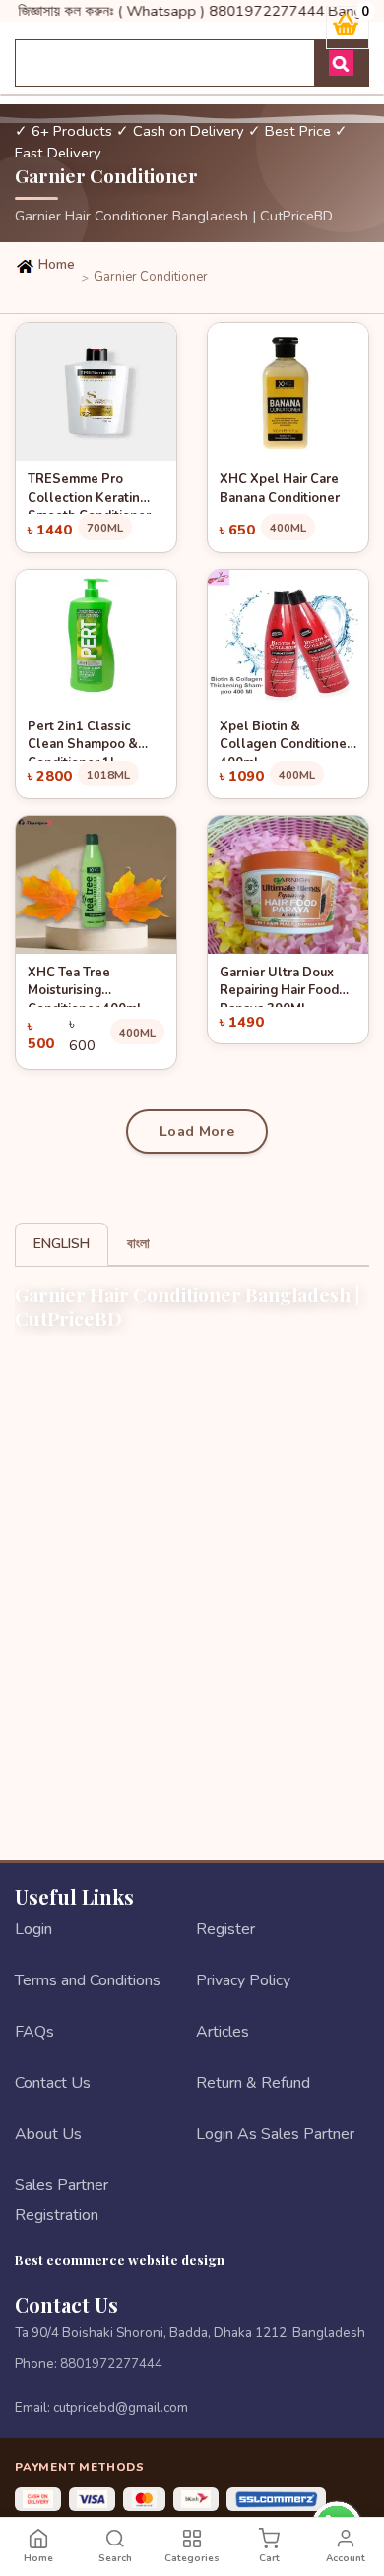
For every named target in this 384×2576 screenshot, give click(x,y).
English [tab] (62, 1244)
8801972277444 (111, 2364)
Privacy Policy (243, 1980)
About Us (48, 2134)
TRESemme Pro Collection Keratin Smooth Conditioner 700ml (89, 492)
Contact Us (53, 2083)
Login (33, 1929)
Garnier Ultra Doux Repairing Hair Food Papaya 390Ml (279, 985)
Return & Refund (253, 2083)
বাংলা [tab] (138, 1244)
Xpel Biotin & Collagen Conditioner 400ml (286, 739)
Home (55, 265)
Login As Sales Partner (275, 2134)
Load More (197, 1131)
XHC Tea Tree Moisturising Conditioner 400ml (85, 985)
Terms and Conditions (88, 1980)
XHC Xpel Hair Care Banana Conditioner (280, 489)
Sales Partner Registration (62, 2200)
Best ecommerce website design (120, 2259)
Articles (223, 2032)
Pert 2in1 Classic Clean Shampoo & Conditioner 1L (83, 739)
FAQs (34, 2032)
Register (225, 1929)
